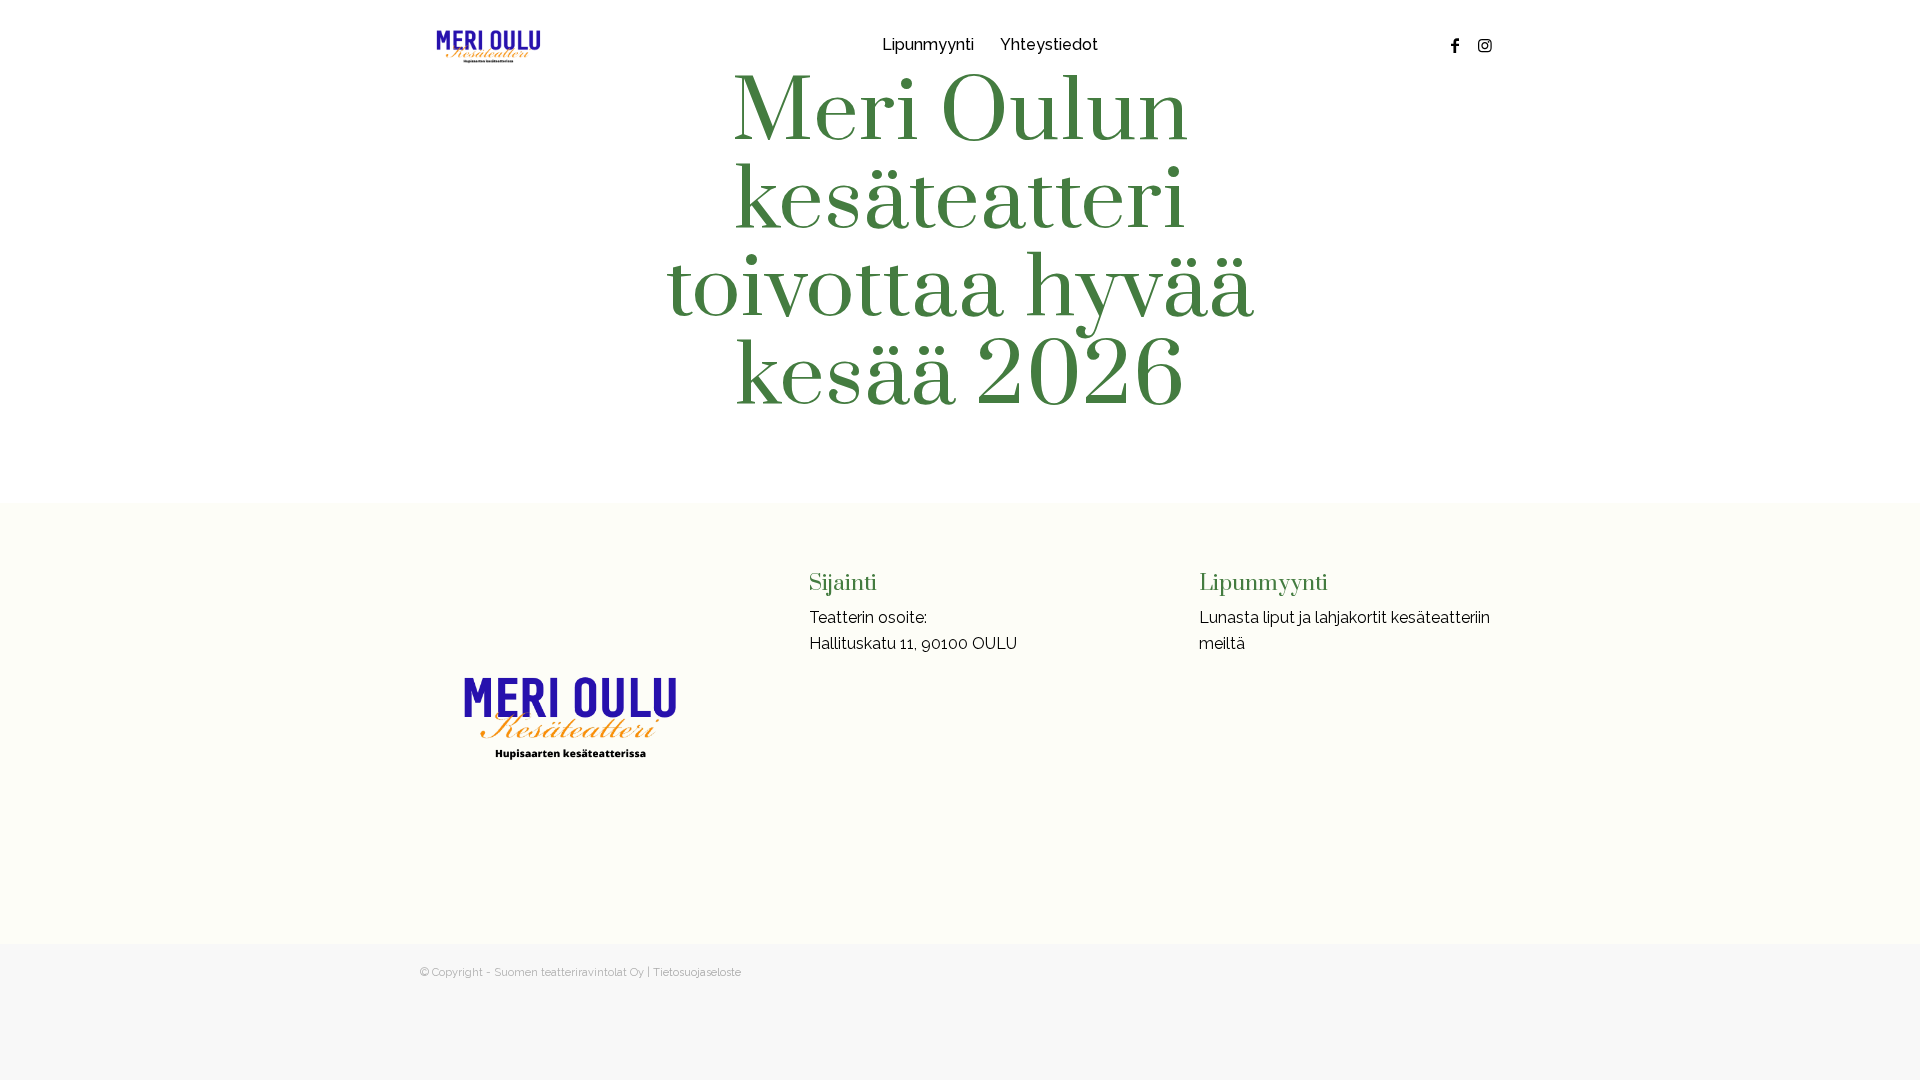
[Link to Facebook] (1455, 45)
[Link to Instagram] (1485, 45)
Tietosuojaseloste (697, 972)
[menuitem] (928, 45)
